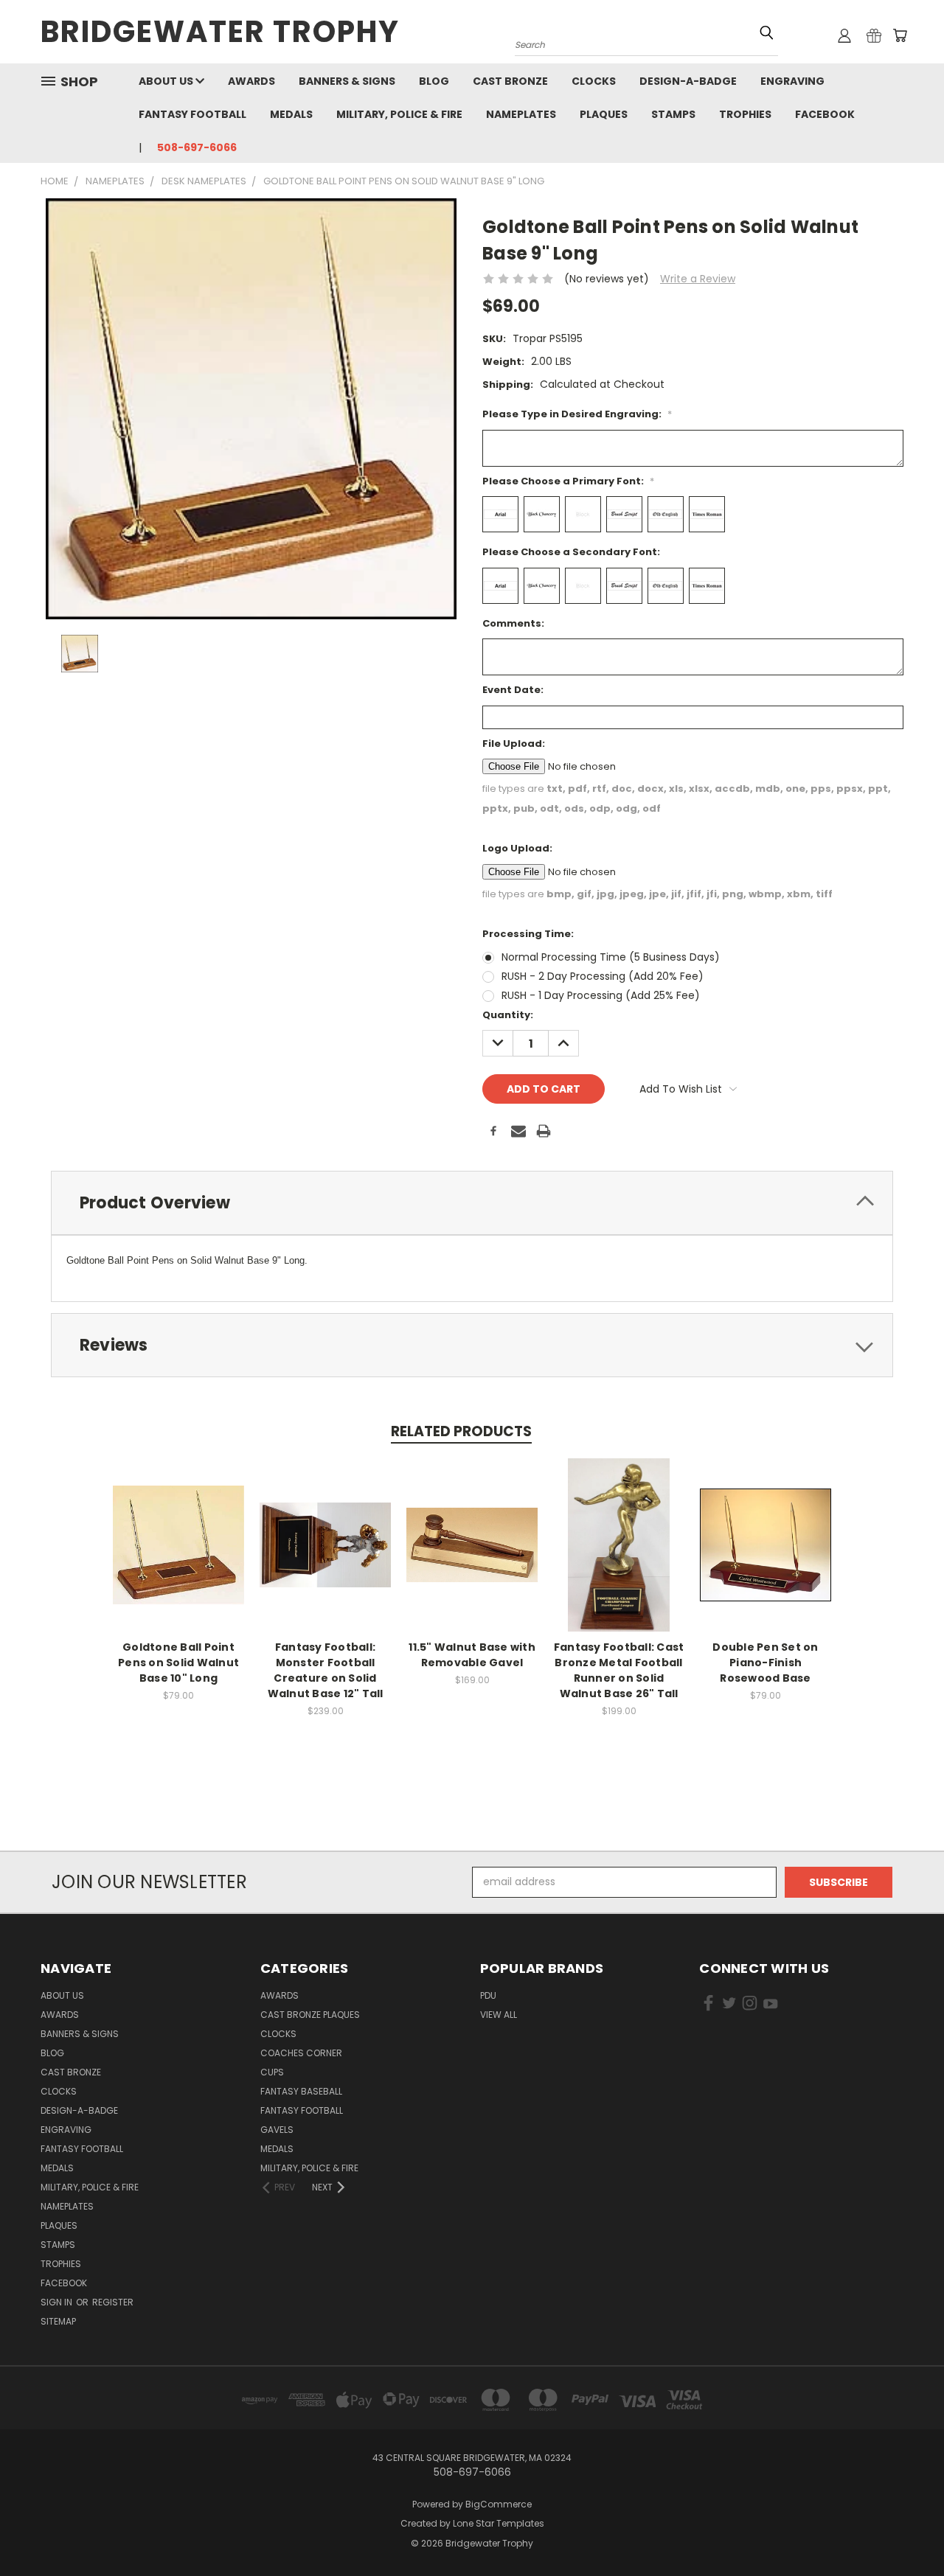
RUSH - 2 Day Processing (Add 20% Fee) (603, 976)
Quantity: (508, 1015)
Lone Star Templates (499, 2523)
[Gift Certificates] (874, 35)
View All (499, 2015)
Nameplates (521, 114)
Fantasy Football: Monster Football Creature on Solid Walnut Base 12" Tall (326, 1670)
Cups (272, 2072)
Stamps (673, 114)
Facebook (825, 114)
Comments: (513, 623)
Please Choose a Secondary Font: (571, 552)
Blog (434, 81)
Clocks (594, 81)
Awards (251, 81)
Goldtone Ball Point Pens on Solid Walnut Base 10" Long (178, 1663)
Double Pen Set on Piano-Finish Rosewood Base (765, 1663)
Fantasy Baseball (301, 2091)
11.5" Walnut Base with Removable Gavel (472, 1655)
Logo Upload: (517, 848)
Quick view (178, 1529)
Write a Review (698, 279)
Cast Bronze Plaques (310, 2015)
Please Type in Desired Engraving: (577, 414)
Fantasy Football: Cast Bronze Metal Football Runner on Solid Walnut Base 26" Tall (619, 1670)
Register (113, 2302)
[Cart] (900, 35)
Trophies (745, 114)
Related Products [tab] (461, 1431)
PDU (488, 1995)
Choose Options (179, 1557)
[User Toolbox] (844, 35)
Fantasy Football (192, 114)
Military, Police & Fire (399, 114)
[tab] (472, 1203)
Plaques (604, 114)
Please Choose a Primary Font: (568, 481)
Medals (291, 114)
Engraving (792, 81)
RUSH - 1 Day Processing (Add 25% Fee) (601, 995)
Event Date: (513, 690)
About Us (167, 81)
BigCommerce (499, 2504)
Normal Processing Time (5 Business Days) (611, 957)
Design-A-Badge (688, 81)
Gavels (277, 2130)
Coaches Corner (301, 2053)
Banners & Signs (347, 81)
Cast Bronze (510, 81)
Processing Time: (528, 934)
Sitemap (58, 2321)
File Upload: (514, 744)
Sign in (58, 2302)
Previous (905, 2530)
